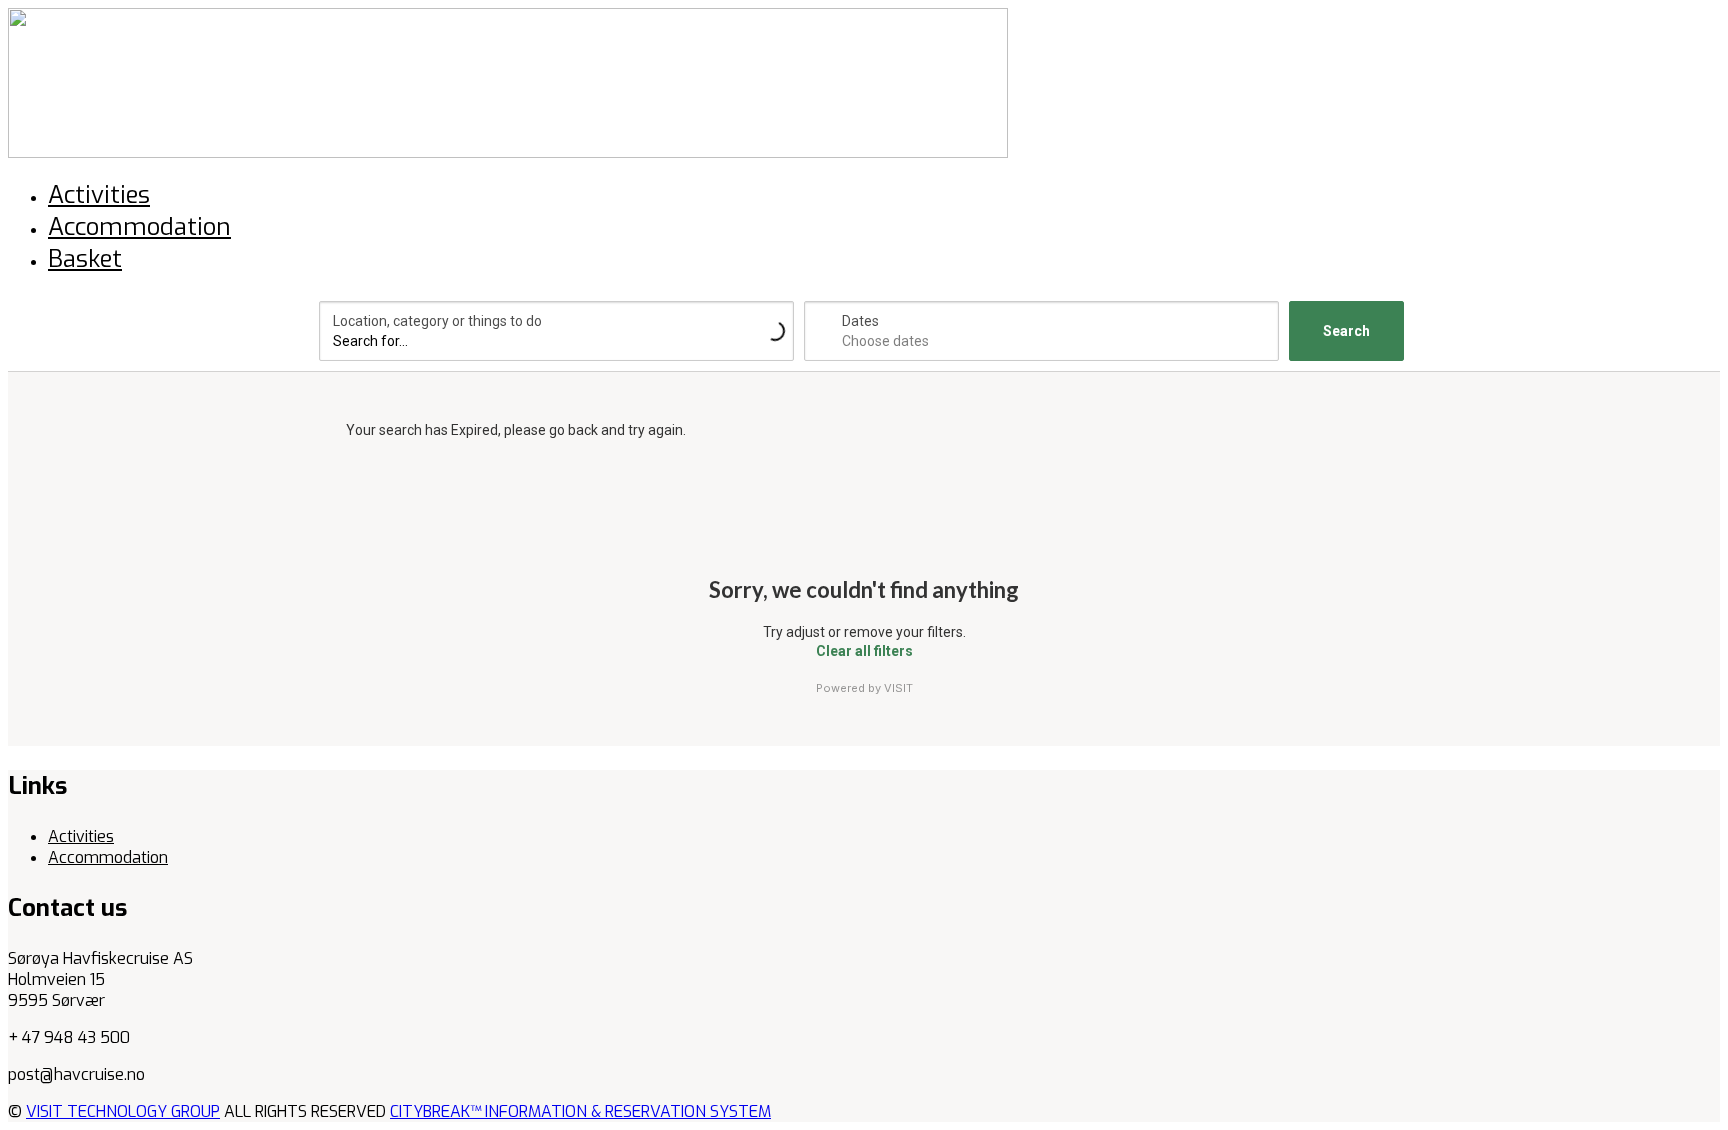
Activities (81, 836)
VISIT (898, 688)
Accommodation (108, 857)
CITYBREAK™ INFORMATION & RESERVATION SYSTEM (580, 1111)
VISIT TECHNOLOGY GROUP (123, 1111)
